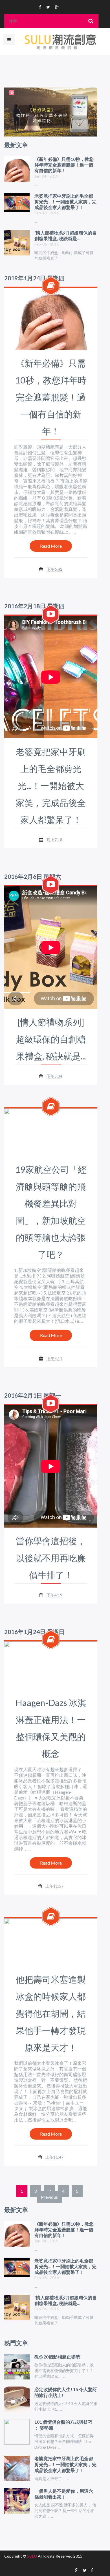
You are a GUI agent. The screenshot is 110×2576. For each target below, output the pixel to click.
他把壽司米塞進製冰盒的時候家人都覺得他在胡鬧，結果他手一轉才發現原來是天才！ (51, 2013)
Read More (51, 546)
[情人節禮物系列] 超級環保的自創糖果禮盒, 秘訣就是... (51, 1039)
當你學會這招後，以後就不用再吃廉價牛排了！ (51, 1558)
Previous (49, 2197)
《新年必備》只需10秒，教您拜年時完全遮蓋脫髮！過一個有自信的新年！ (51, 397)
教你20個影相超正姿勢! (58, 2357)
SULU (32, 2556)
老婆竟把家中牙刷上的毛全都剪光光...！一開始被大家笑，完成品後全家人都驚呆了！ (51, 786)
